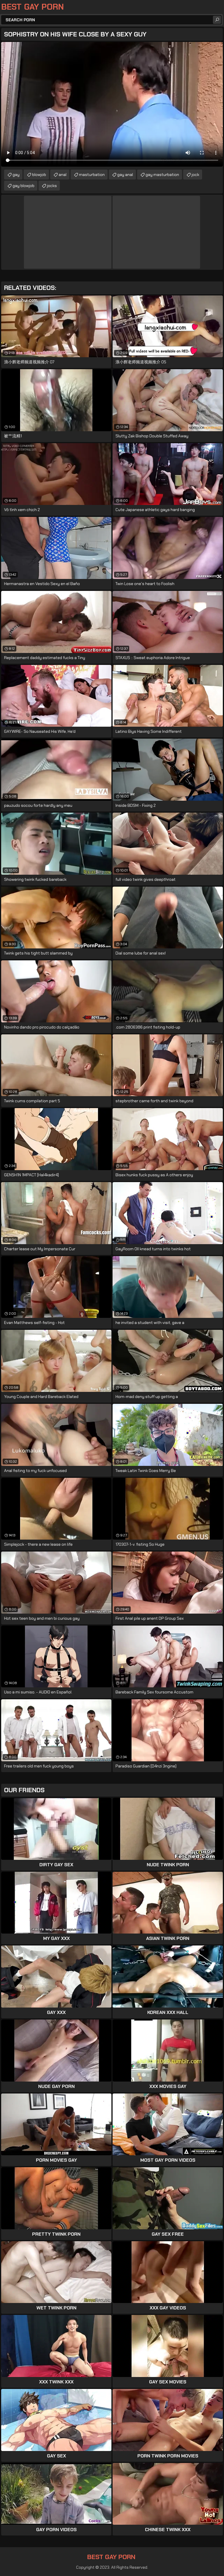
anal (63, 175)
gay (16, 175)
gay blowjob (23, 186)
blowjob (39, 175)
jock (195, 175)
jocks (52, 186)
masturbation (92, 175)
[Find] (217, 20)
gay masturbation (162, 175)
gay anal (125, 175)
